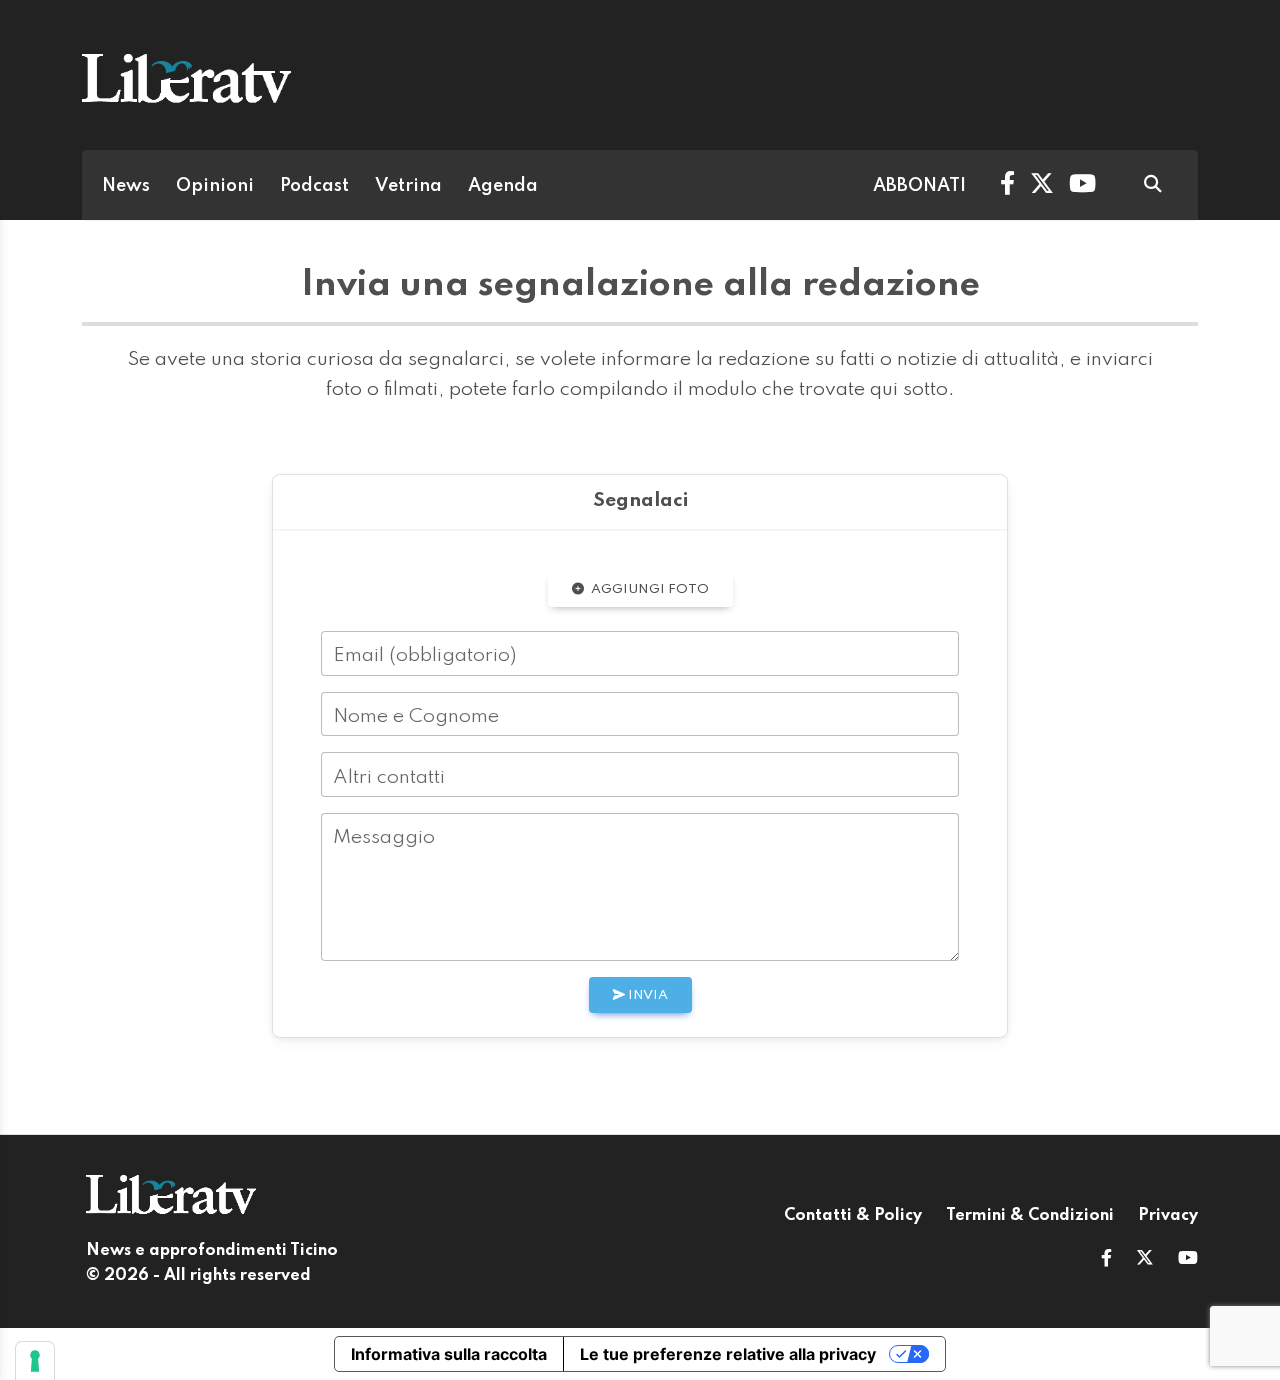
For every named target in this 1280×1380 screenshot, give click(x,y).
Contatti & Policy (853, 1216)
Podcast (314, 186)
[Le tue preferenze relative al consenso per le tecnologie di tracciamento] (35, 1361)
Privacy (1168, 1216)
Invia (646, 995)
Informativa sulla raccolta (449, 1354)
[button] (1106, 1260)
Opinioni (215, 186)
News (126, 186)
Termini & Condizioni (1030, 1216)
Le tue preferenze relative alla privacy (728, 1354)
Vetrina (408, 186)
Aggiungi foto (648, 589)
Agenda (503, 186)
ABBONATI (919, 186)
